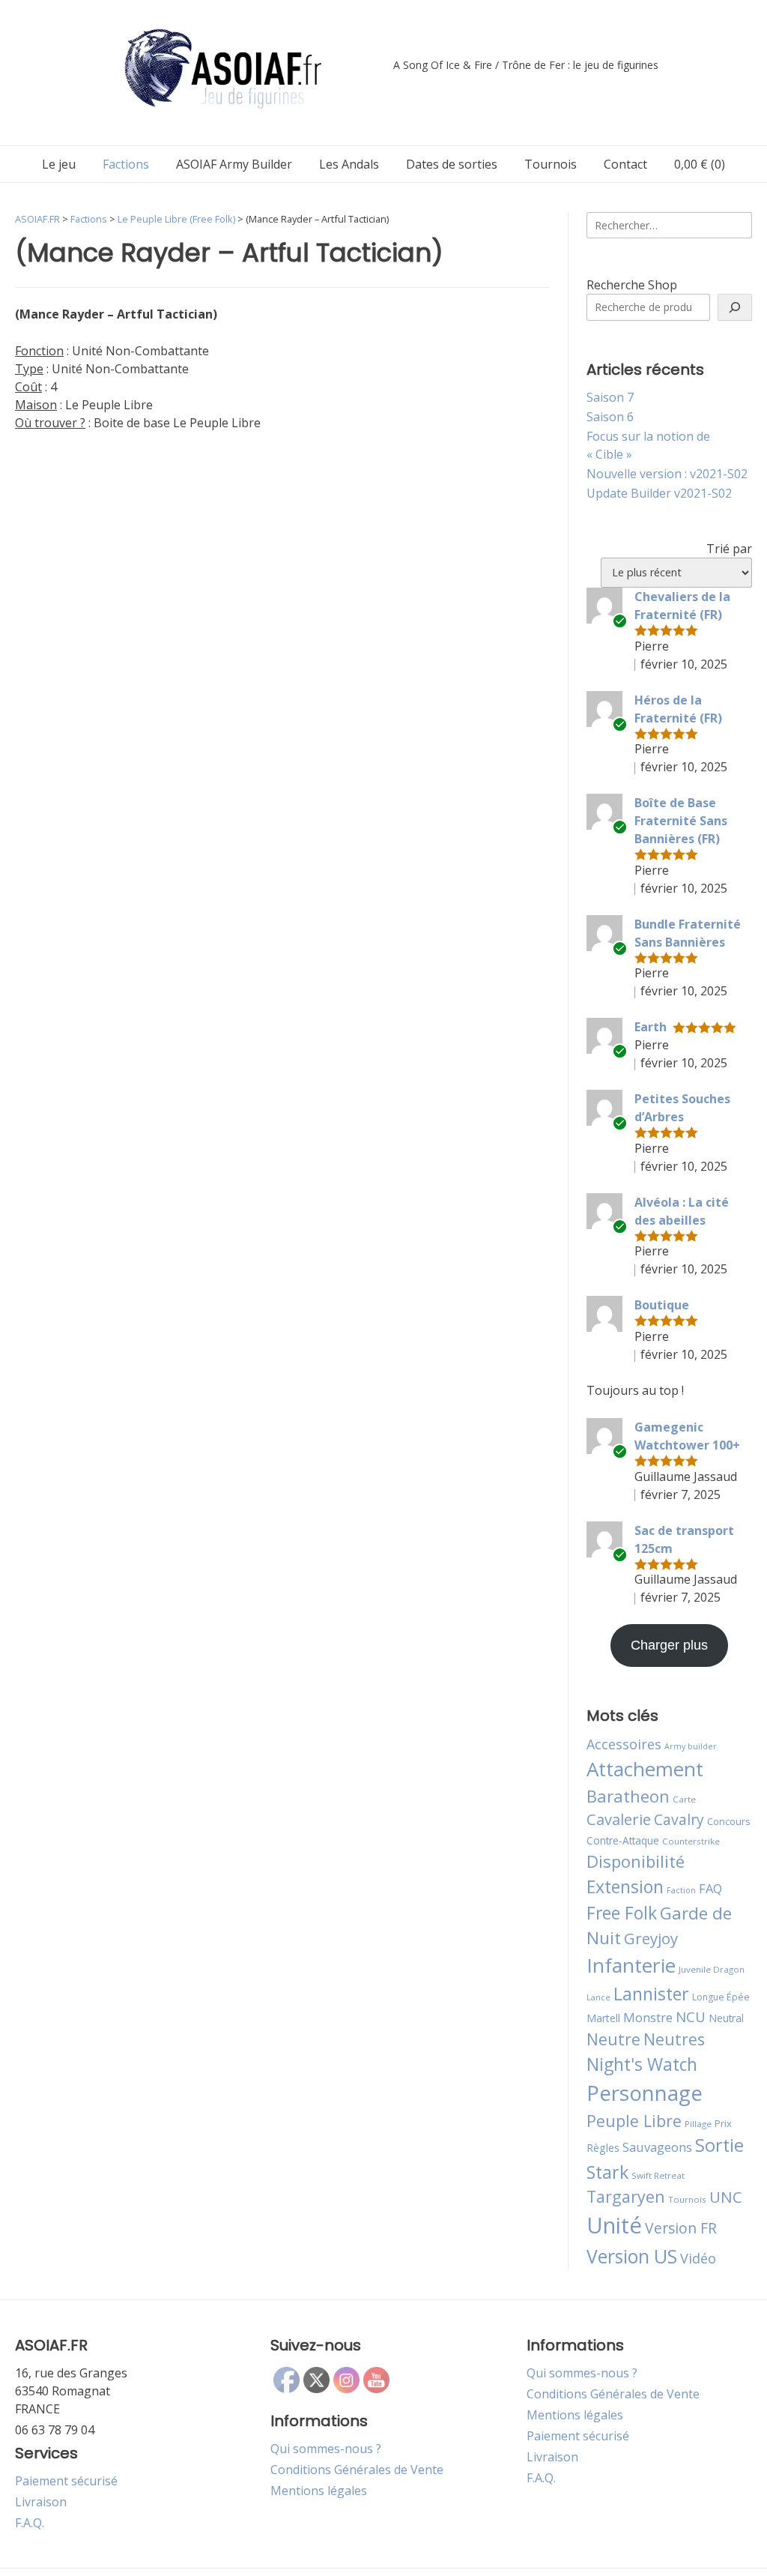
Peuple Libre (634, 2121)
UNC (726, 2197)
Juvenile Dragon (712, 1969)
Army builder (691, 1746)
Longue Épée (721, 1997)
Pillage (698, 2124)
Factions (126, 164)
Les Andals (349, 164)
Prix (723, 2123)
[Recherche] (735, 307)
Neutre (613, 2039)
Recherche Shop (632, 285)
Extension (625, 1886)
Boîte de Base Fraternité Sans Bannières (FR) (681, 821)
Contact (625, 164)
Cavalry (679, 1819)
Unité (614, 2225)
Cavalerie (619, 1819)
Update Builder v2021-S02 (659, 493)
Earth (651, 1027)
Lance (598, 1997)
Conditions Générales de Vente (357, 2470)
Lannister (651, 1994)
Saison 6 (610, 417)
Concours (729, 1821)
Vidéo (698, 2258)
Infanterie (631, 1965)
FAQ (710, 1888)
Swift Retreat (658, 2175)
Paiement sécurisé (66, 2481)
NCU (691, 2017)
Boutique (662, 1305)
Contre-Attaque (623, 1840)
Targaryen (626, 2196)
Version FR (681, 2228)
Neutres (674, 2039)
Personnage (645, 2093)
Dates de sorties (452, 164)
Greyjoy (651, 1938)
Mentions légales (319, 2491)
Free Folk (622, 1913)
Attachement (645, 1769)
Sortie (719, 2145)
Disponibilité (636, 1861)
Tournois (551, 164)
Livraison (41, 2502)
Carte (684, 1799)
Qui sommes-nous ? (326, 2449)
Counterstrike (691, 1841)
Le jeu (59, 164)
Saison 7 (610, 397)
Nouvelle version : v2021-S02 (667, 474)
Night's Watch (642, 2064)
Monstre (648, 2017)
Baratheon (628, 1796)
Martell (603, 2018)
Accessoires (624, 1744)
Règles (603, 2148)
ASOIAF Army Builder (234, 164)
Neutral (726, 2018)
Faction (681, 1890)
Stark (607, 2172)
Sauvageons (657, 2147)
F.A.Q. (30, 2523)
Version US (632, 2256)
